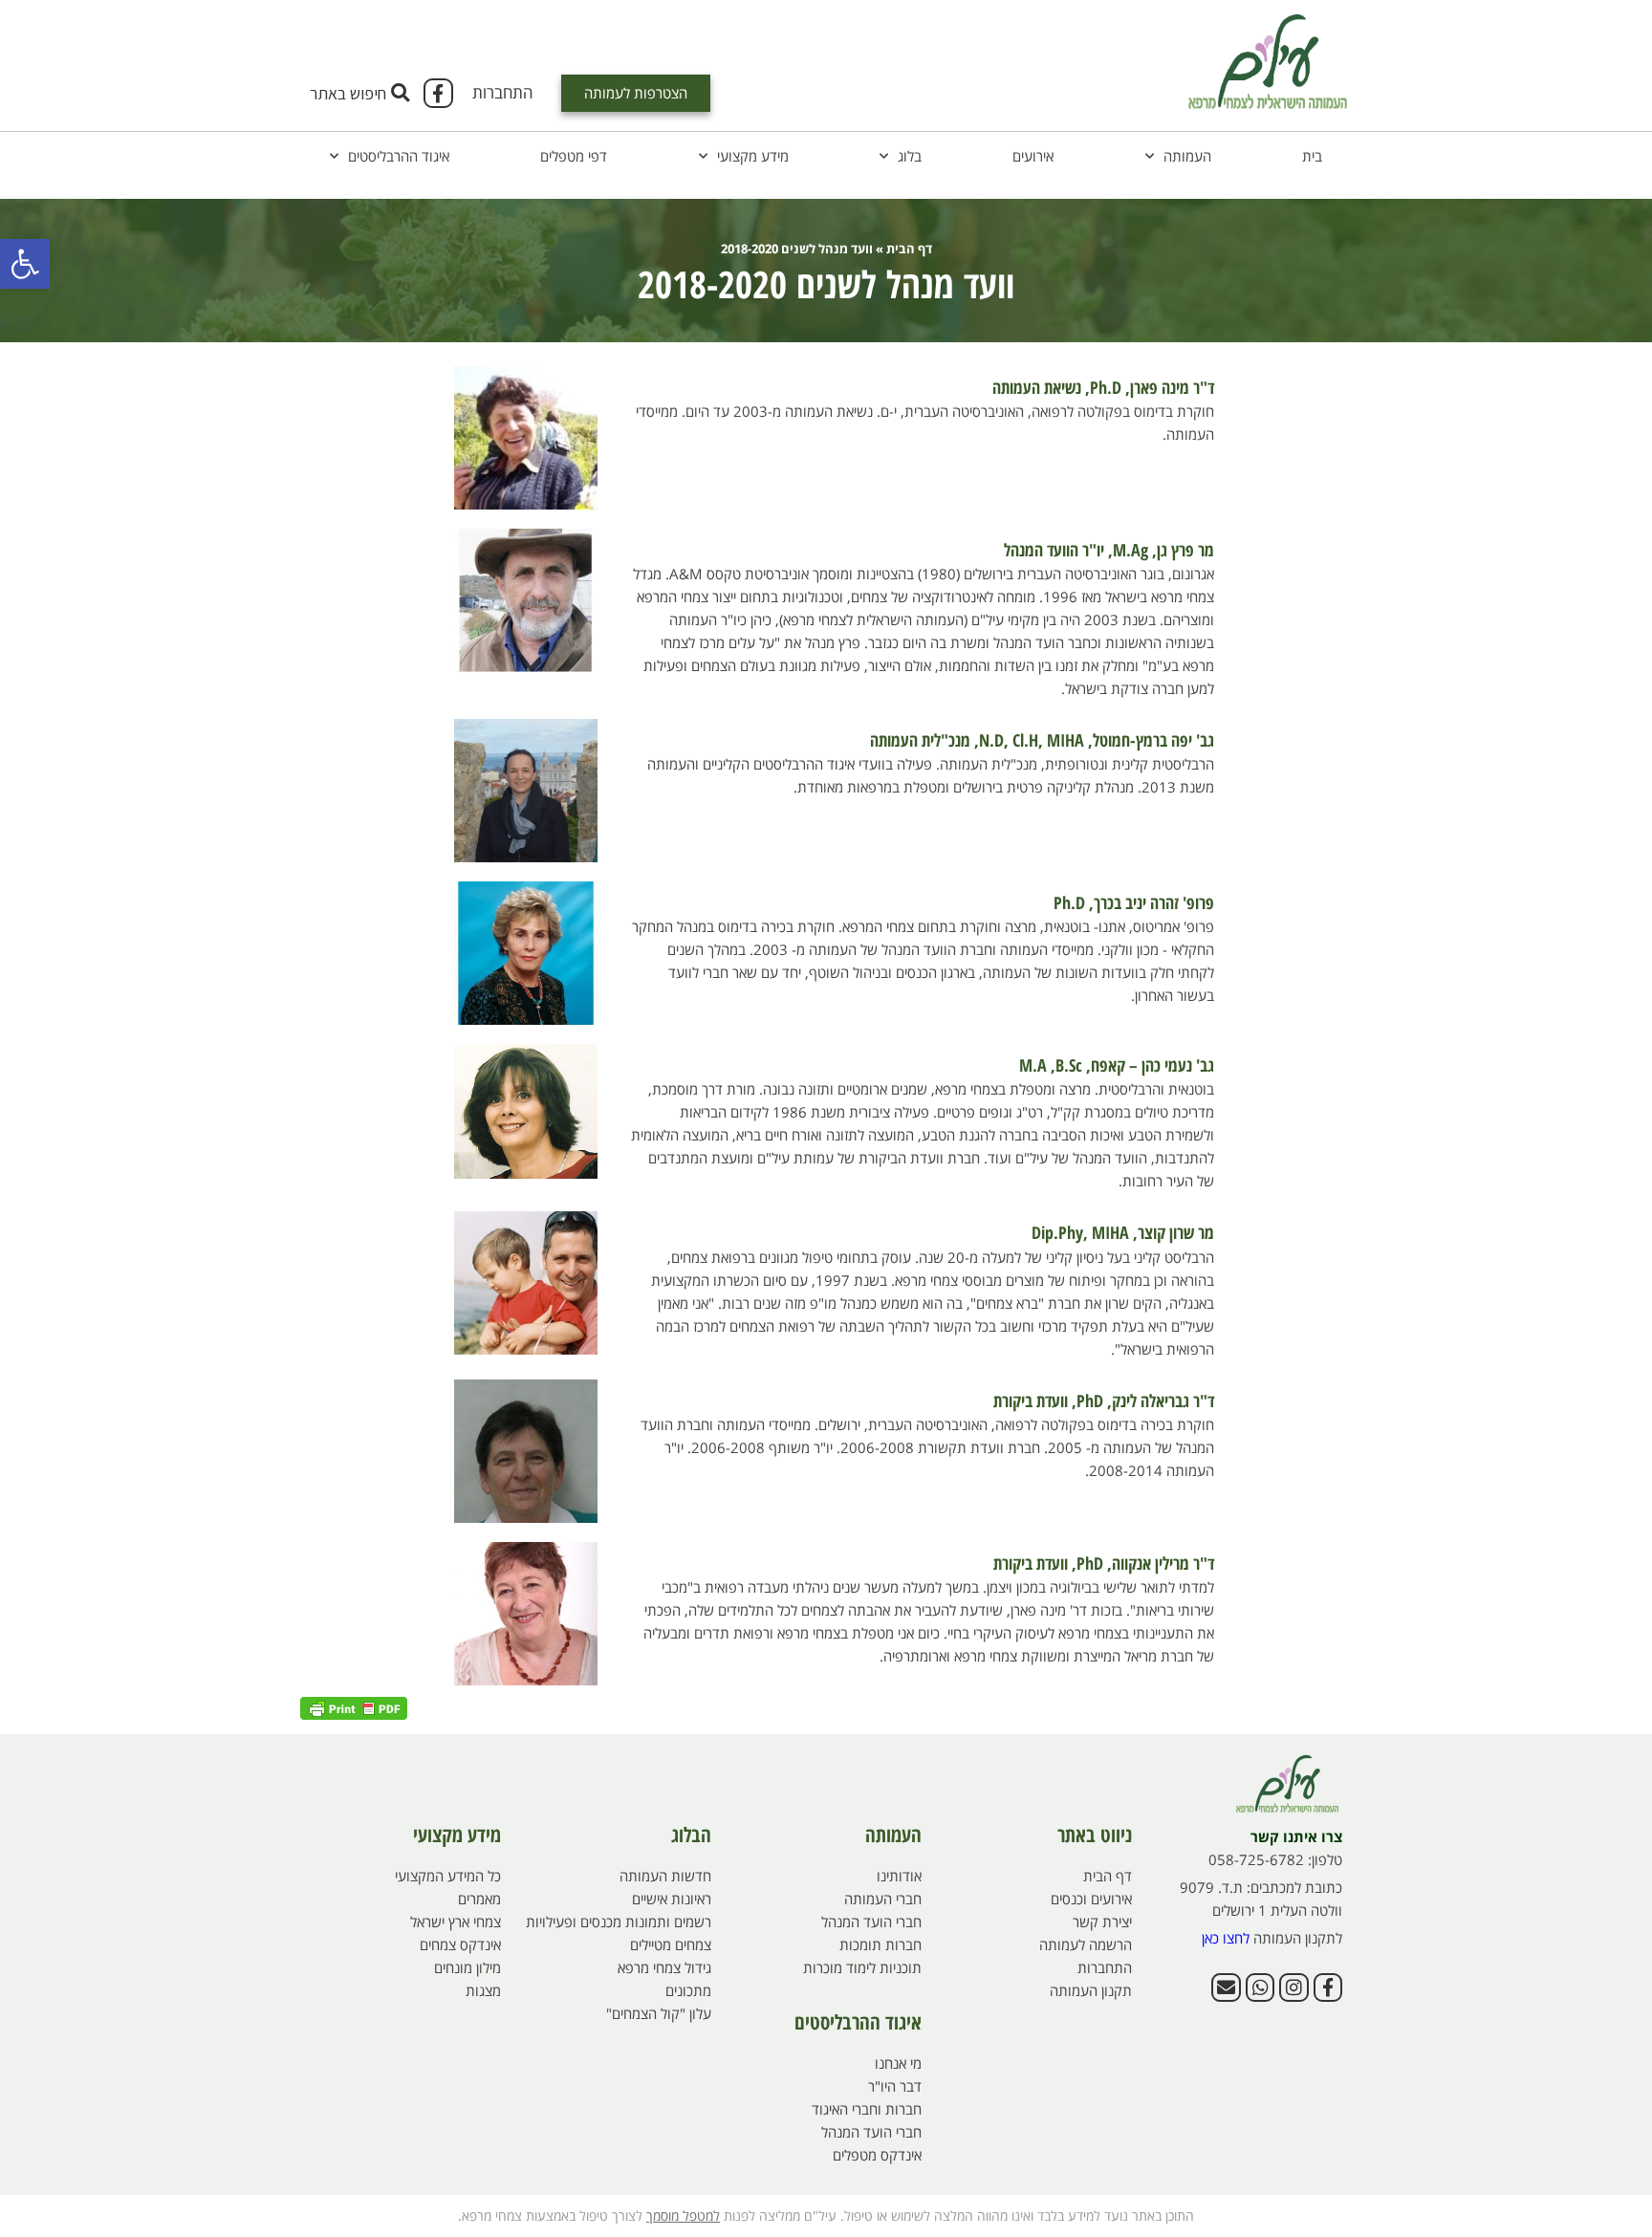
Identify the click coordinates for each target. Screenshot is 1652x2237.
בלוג (910, 156)
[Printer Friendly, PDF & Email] (354, 1707)
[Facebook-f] (438, 93)
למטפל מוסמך (683, 2215)
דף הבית (909, 249)
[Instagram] (1293, 1987)
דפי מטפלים (574, 156)
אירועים (1033, 156)
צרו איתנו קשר (1296, 1836)
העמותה (1187, 156)
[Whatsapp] (1260, 1987)
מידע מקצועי (753, 156)
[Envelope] (1226, 1987)
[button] (25, 264)
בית (1312, 156)
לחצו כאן (1226, 1938)
